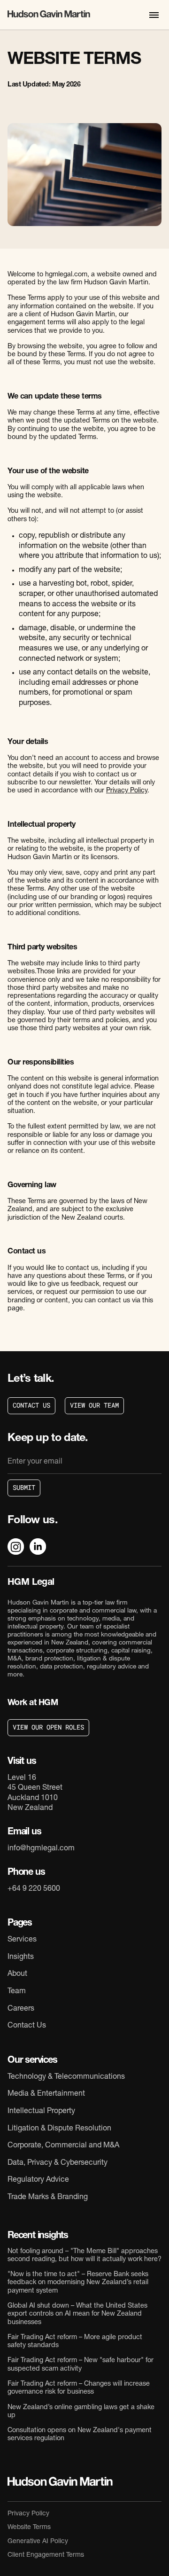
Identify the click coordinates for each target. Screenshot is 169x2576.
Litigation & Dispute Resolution (59, 2129)
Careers (21, 2009)
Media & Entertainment (46, 2094)
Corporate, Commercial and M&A (63, 2146)
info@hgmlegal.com (41, 1849)
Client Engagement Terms (46, 2555)
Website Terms (29, 2528)
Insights (21, 1957)
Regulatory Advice (38, 2180)
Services (22, 1940)
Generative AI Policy (38, 2542)
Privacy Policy (127, 791)
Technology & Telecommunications (66, 2077)
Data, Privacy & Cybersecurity (58, 2163)
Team (17, 1992)
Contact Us (27, 2026)
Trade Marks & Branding (48, 2198)
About (17, 1974)
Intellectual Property (41, 2112)
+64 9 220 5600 (34, 1889)
